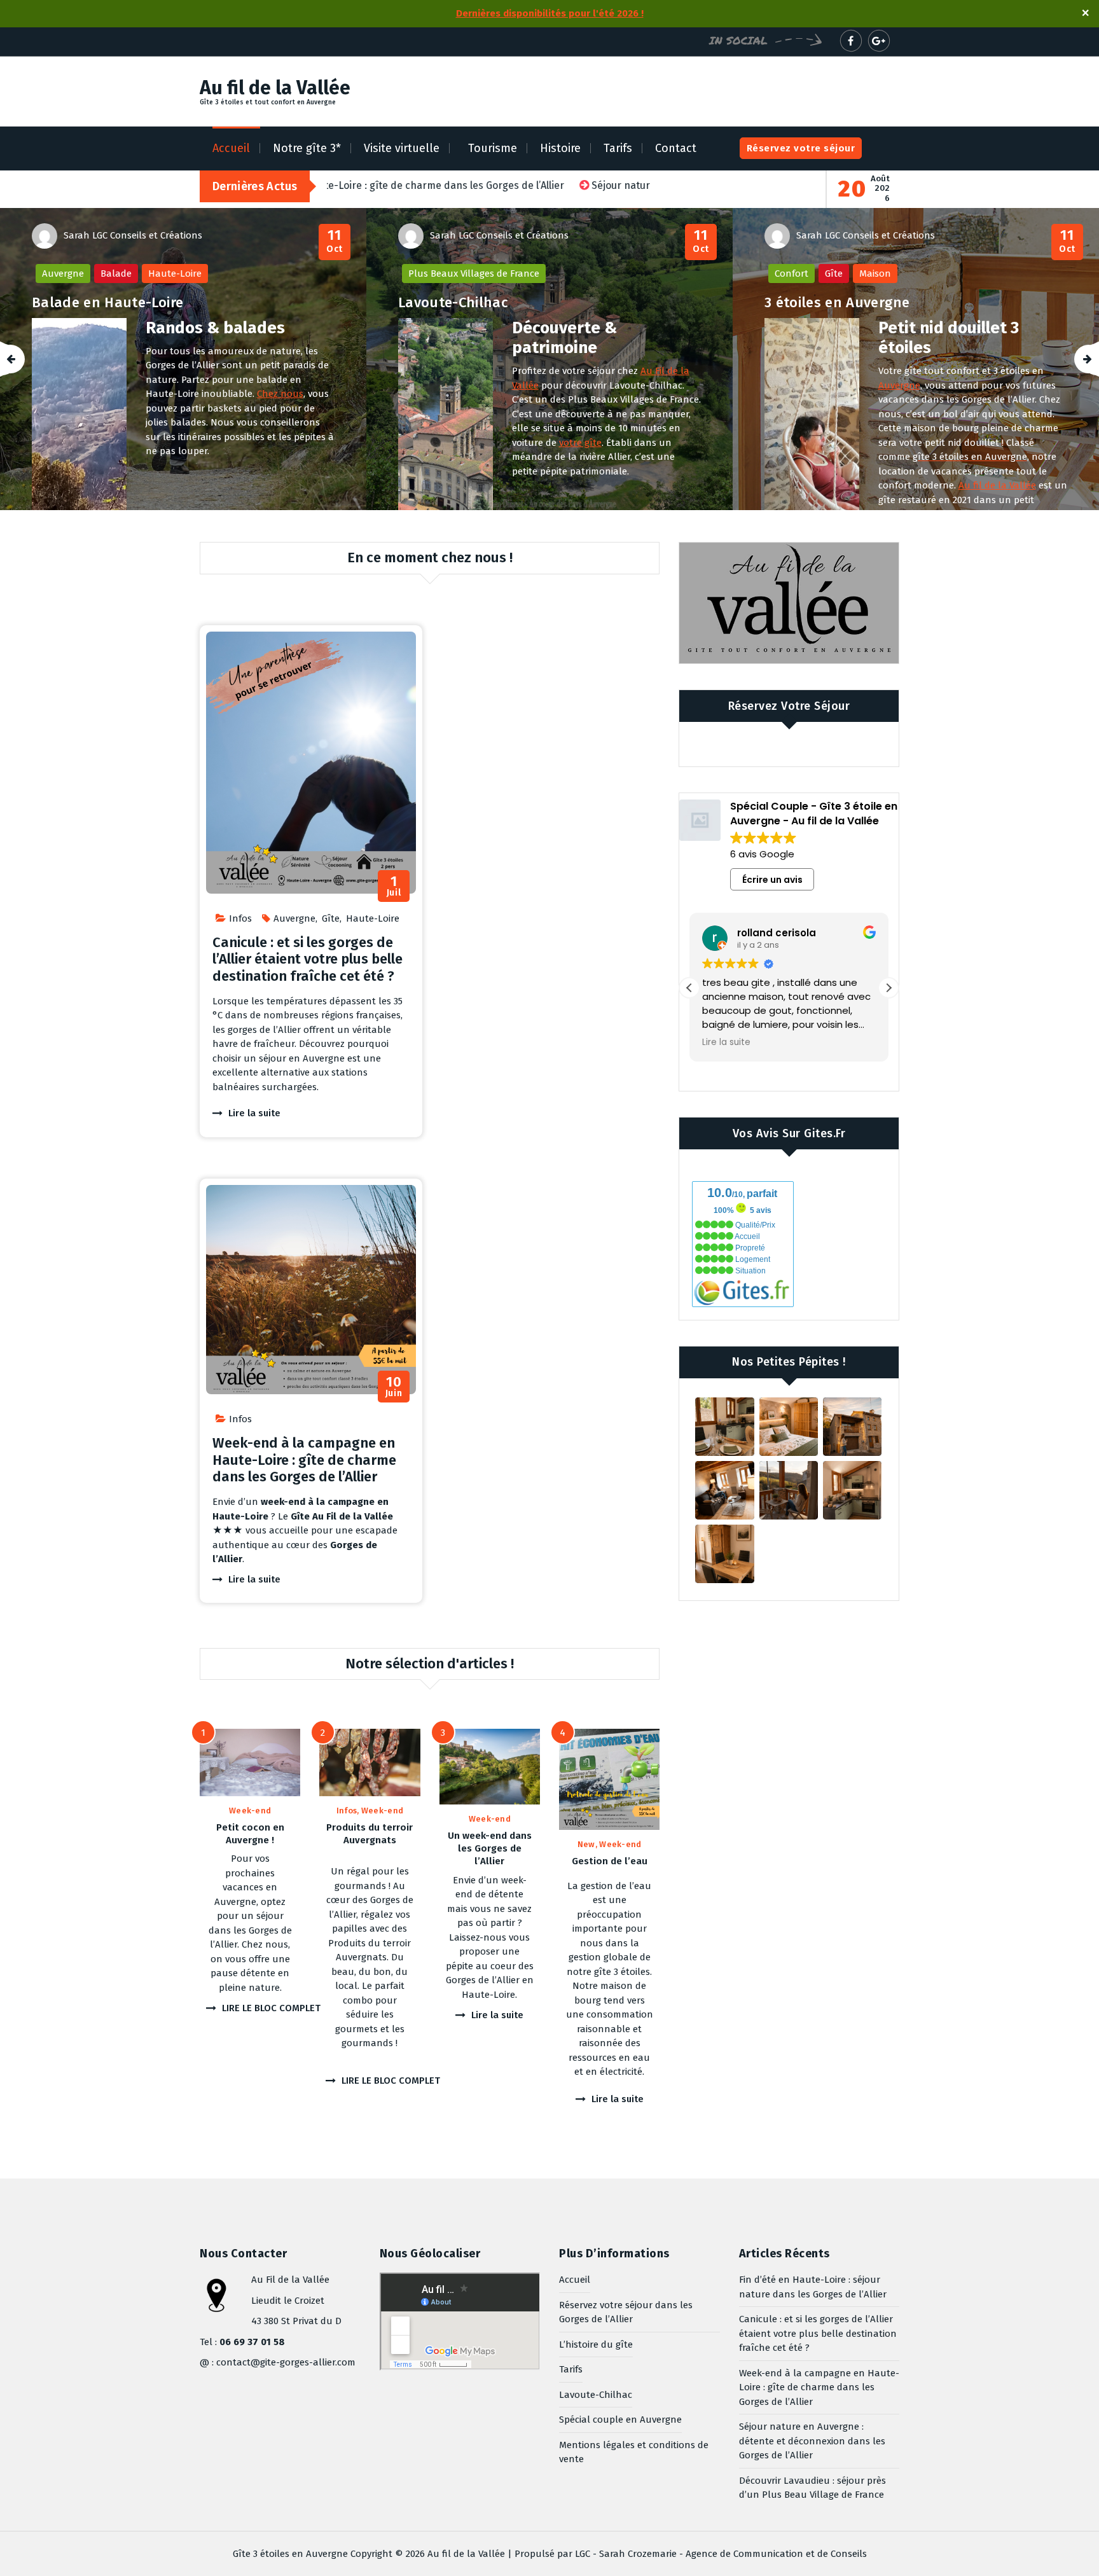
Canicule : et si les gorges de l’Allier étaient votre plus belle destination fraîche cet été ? (308, 959)
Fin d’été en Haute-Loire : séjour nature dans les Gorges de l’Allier (813, 2287)
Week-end (250, 1811)
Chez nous (280, 394)
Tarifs (618, 148)
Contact (676, 148)
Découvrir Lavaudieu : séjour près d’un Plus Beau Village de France (812, 2488)
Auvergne (63, 274)
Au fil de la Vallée (997, 485)
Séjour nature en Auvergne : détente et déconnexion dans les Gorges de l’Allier (812, 2441)
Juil (394, 886)
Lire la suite (254, 1113)
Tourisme (493, 148)
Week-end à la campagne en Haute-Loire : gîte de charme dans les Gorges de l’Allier (304, 1460)
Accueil (231, 148)
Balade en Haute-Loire (107, 302)
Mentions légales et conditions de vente (634, 2452)
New (586, 1844)
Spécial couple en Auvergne (620, 2420)
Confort (791, 274)
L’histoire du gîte (596, 2344)
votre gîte (580, 443)
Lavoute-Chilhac (453, 302)
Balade (116, 274)
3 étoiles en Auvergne (837, 302)
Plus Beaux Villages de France (474, 274)
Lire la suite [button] (743, 1042)
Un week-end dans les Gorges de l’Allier (490, 1849)
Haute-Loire (175, 274)
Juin (394, 1387)
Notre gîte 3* (307, 148)
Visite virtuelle (402, 148)
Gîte (834, 274)
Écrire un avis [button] (772, 880)
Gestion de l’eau (610, 1861)
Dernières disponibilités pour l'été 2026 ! (550, 13)
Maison (875, 274)
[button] (888, 988)
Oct (335, 241)
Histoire (560, 148)
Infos (240, 918)
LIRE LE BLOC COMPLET (271, 2008)
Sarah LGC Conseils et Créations (133, 235)
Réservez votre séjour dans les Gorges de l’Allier (626, 2312)
